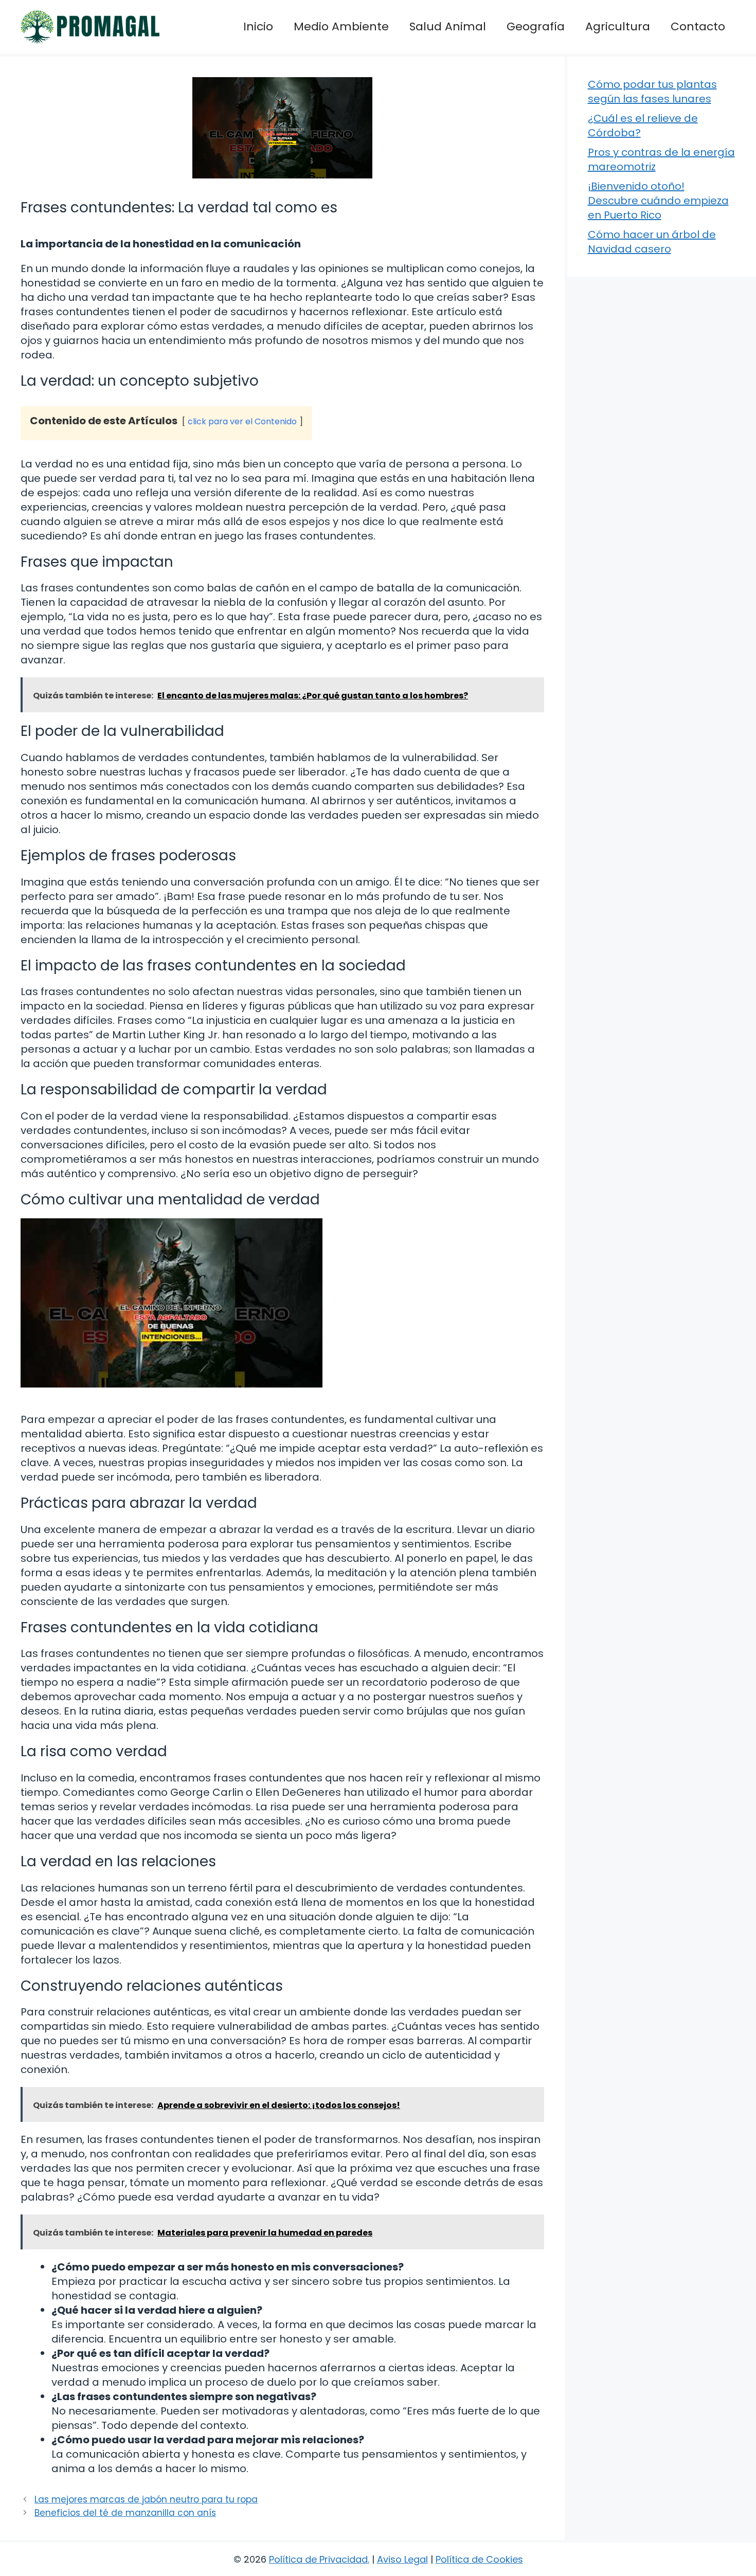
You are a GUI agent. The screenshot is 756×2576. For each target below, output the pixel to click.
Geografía (536, 26)
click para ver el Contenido (242, 421)
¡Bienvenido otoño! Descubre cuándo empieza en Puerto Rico (658, 201)
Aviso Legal (402, 2559)
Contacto (698, 26)
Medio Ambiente (341, 26)
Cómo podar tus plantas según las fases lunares (652, 92)
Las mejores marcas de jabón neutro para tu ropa (146, 2499)
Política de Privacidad (318, 2559)
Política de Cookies (479, 2559)
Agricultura (618, 26)
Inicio (258, 26)
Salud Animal (448, 26)
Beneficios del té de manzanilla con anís (125, 2513)
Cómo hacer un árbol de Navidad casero (652, 242)
